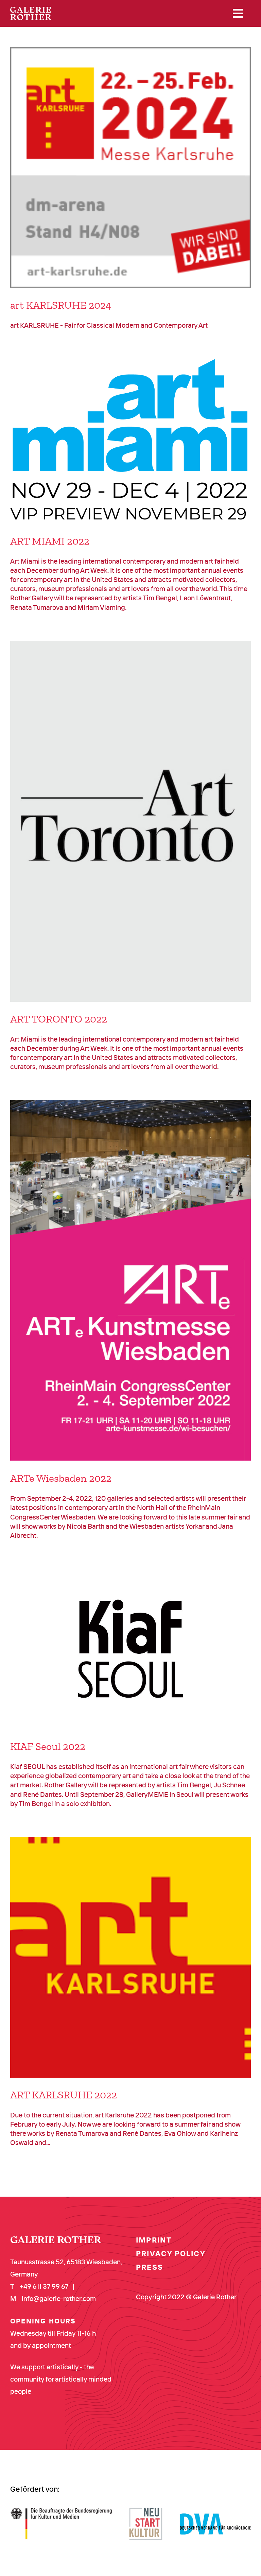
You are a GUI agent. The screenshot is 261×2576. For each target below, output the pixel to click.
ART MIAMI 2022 (50, 541)
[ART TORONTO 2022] (130, 821)
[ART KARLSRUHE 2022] (130, 1957)
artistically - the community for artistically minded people (61, 2379)
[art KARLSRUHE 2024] (130, 168)
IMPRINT (154, 2240)
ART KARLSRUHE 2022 (64, 2095)
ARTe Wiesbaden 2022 (61, 1478)
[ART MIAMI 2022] (130, 441)
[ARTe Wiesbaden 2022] (130, 1281)
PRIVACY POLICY (171, 2253)
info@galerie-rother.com (59, 2298)
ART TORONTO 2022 (59, 1019)
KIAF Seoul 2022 (48, 1746)
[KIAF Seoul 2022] (130, 1649)
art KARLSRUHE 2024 (61, 305)
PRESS (150, 2267)
